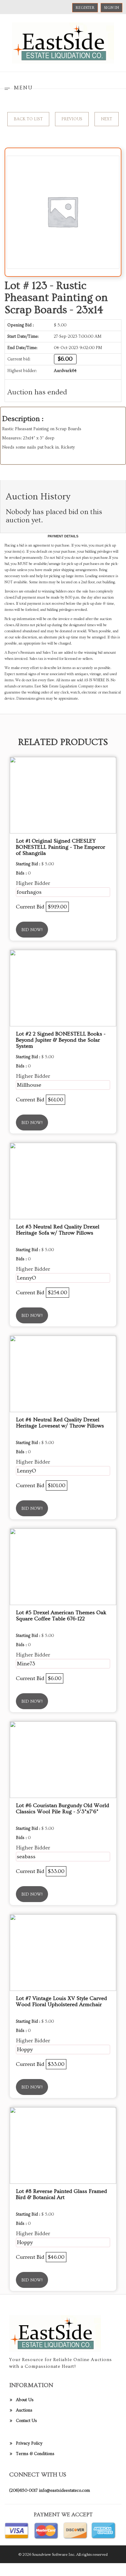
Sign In (111, 8)
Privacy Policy (29, 2443)
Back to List (28, 119)
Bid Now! (32, 930)
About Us (25, 2400)
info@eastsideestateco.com (64, 2491)
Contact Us (26, 2421)
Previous (72, 119)
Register (85, 8)
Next (107, 119)
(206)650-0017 (23, 2491)
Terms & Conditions (35, 2454)
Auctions (24, 2410)
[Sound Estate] (63, 42)
